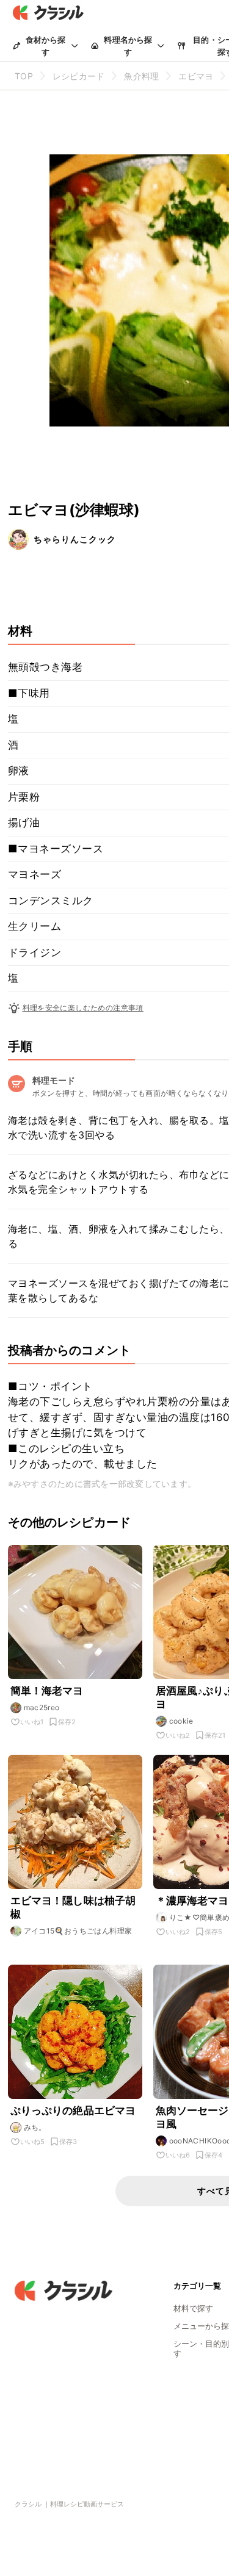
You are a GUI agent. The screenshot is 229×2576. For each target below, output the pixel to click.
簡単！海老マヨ (47, 1691)
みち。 (35, 2127)
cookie (181, 1721)
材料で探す (193, 2308)
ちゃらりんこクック (75, 539)
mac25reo (42, 1707)
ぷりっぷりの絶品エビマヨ (73, 2110)
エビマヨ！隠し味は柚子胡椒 (73, 1907)
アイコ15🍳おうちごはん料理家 (78, 1931)
